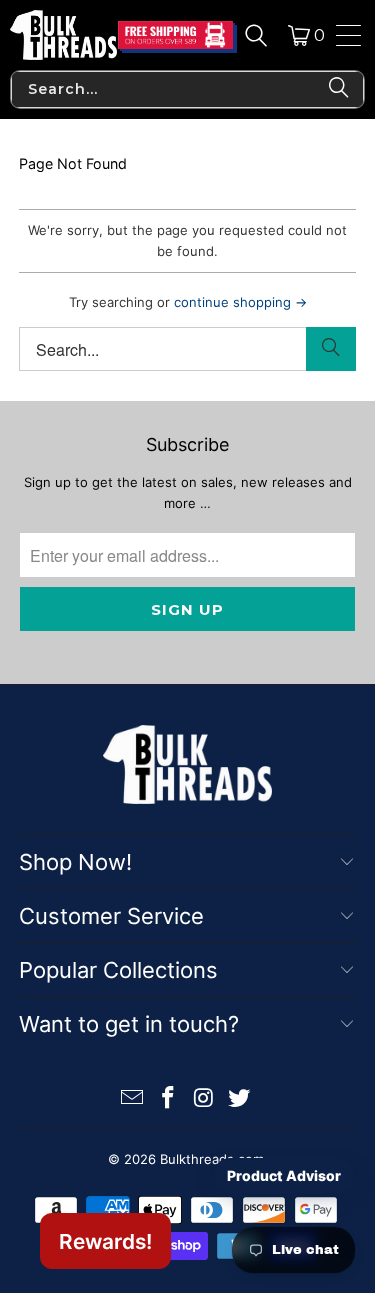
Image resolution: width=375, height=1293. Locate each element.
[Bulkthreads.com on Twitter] (240, 1099)
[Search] (256, 35)
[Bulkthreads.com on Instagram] (205, 1099)
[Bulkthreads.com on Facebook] (169, 1099)
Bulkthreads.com (212, 1159)
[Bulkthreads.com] (63, 35)
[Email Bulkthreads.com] (133, 1099)
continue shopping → (240, 302)
